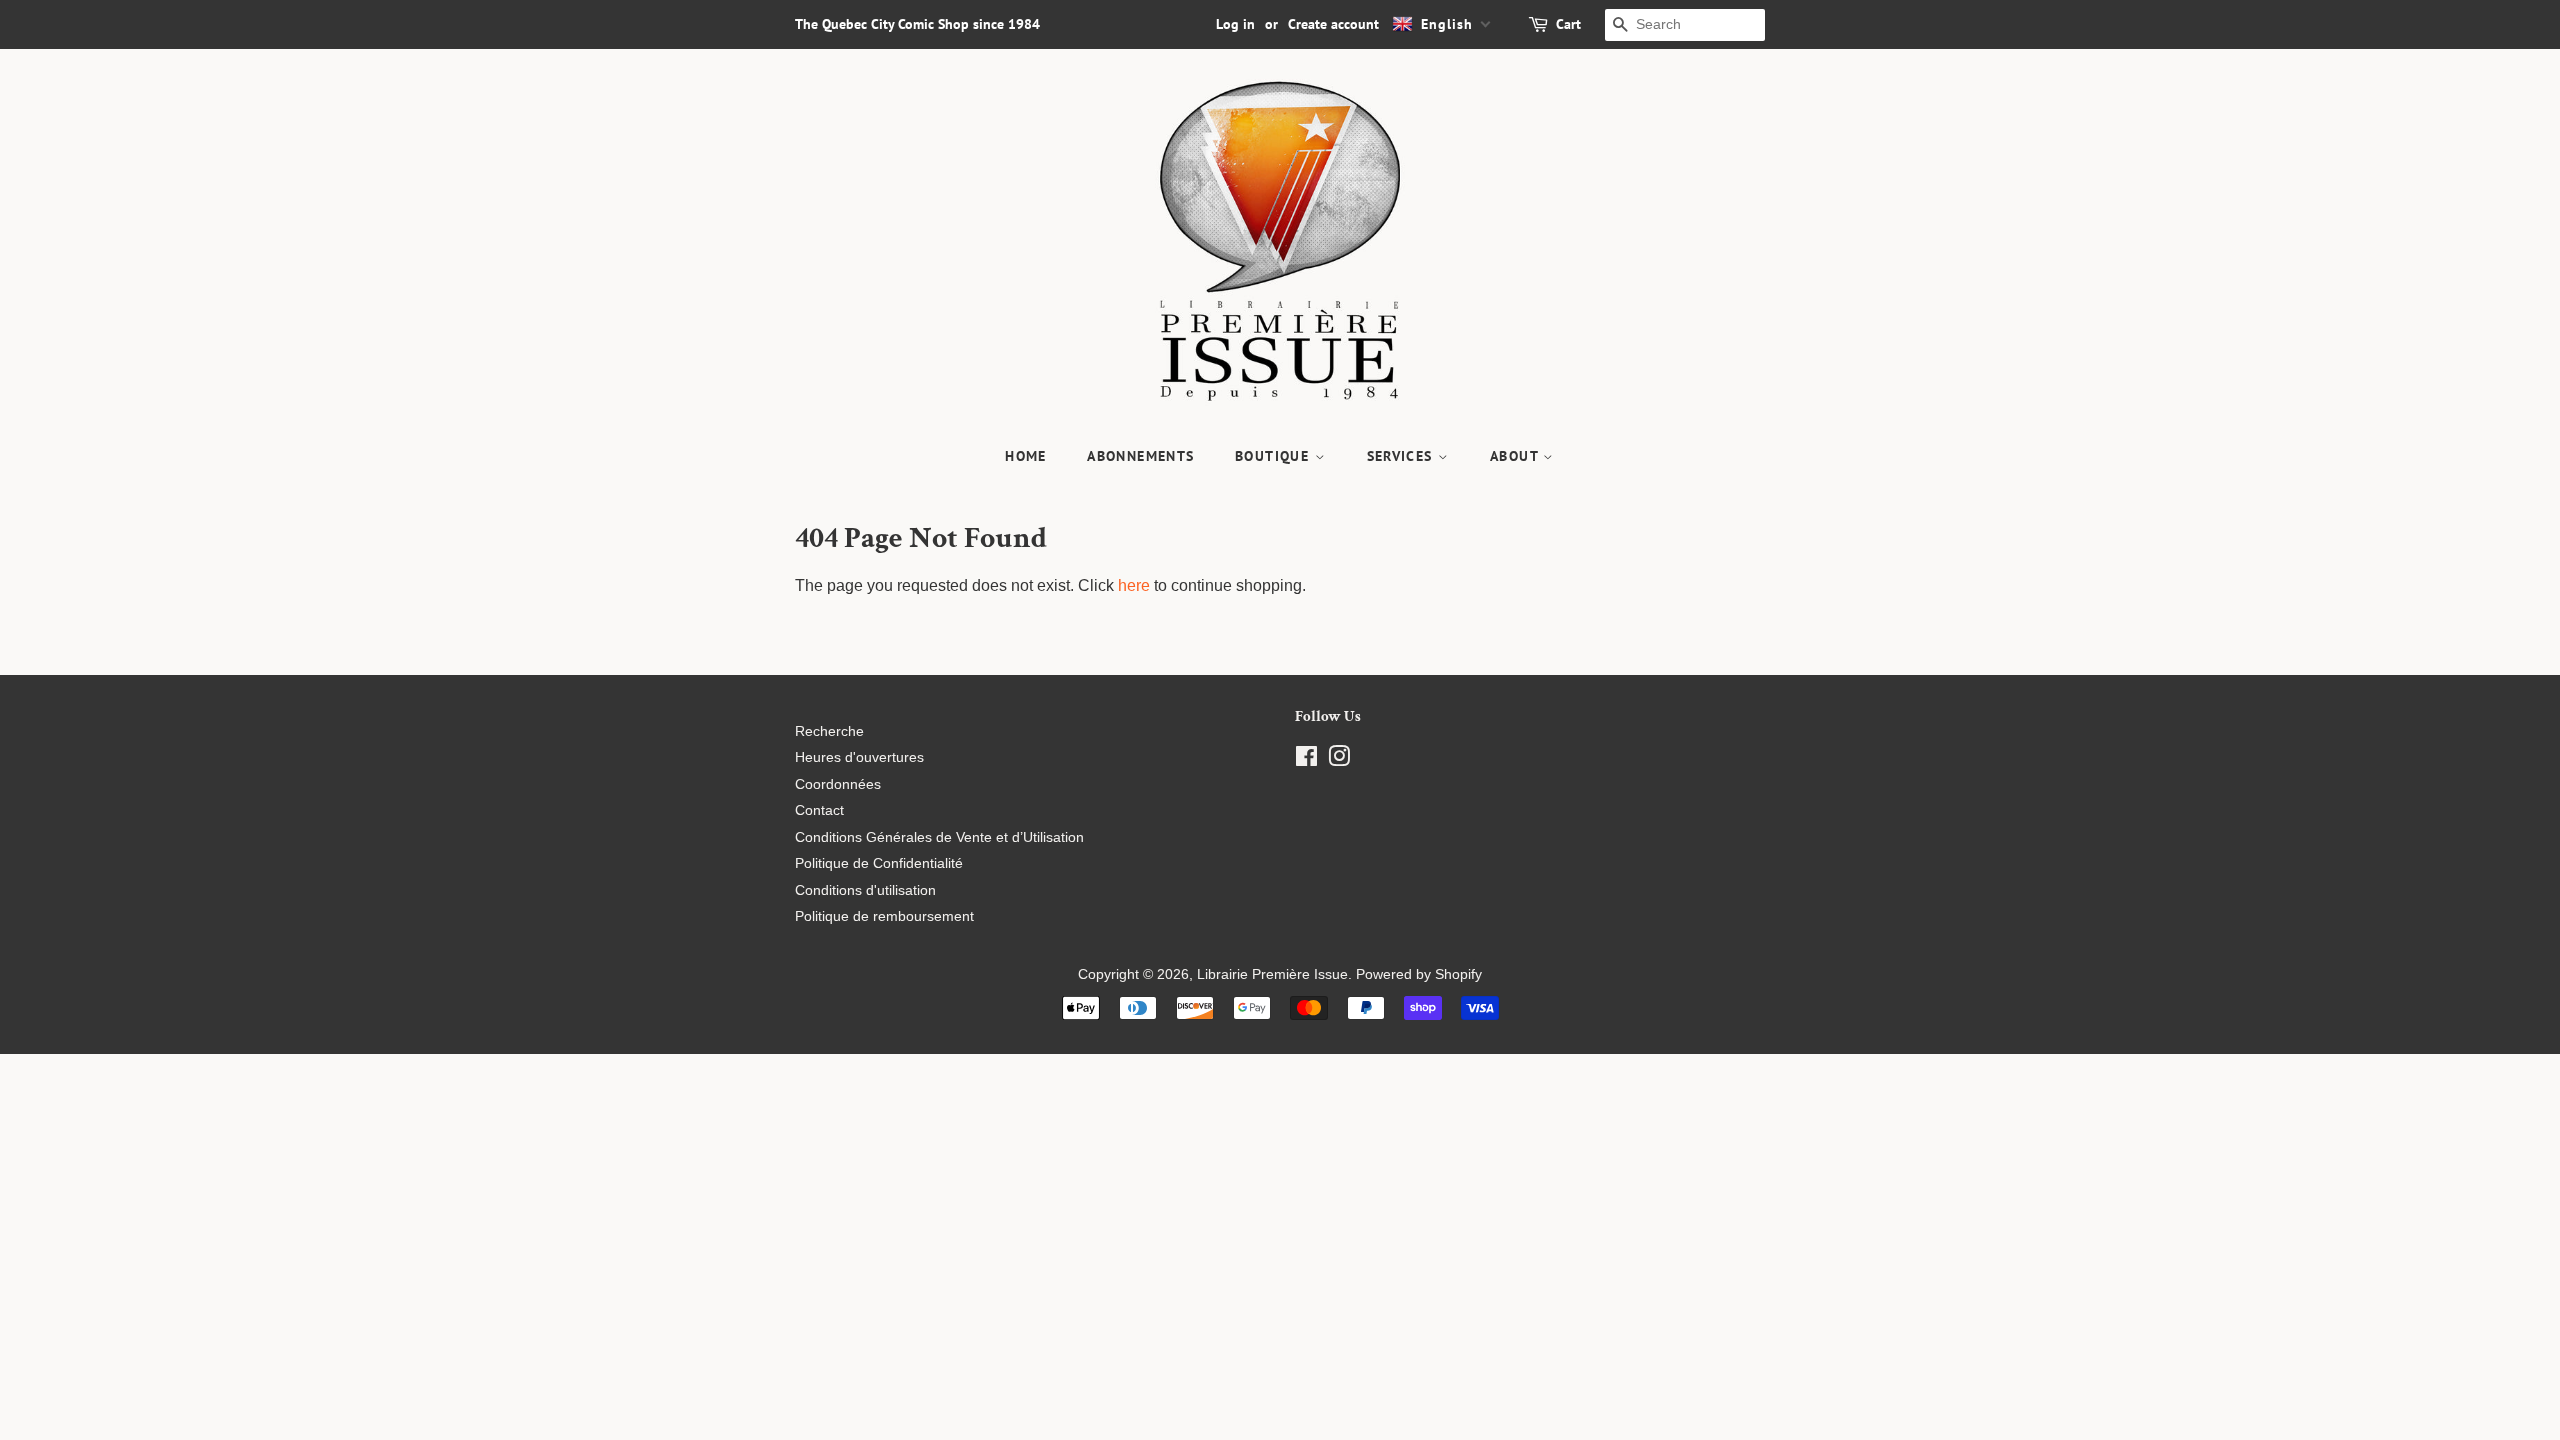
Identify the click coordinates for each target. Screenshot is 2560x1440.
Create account (1333, 24)
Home (1026, 456)
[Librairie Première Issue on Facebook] (1306, 760)
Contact (819, 810)
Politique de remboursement (884, 916)
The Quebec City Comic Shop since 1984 (917, 24)
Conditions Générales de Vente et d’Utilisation (939, 837)
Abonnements (1140, 456)
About (1516, 456)
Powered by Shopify (1419, 974)
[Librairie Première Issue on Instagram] (1339, 760)
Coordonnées (838, 784)
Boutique (1275, 456)
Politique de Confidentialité (879, 863)
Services (1403, 456)
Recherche (829, 731)
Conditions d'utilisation (865, 890)
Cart (1568, 24)
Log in (1235, 24)
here (1134, 585)
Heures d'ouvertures (859, 757)
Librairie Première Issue (1272, 974)
